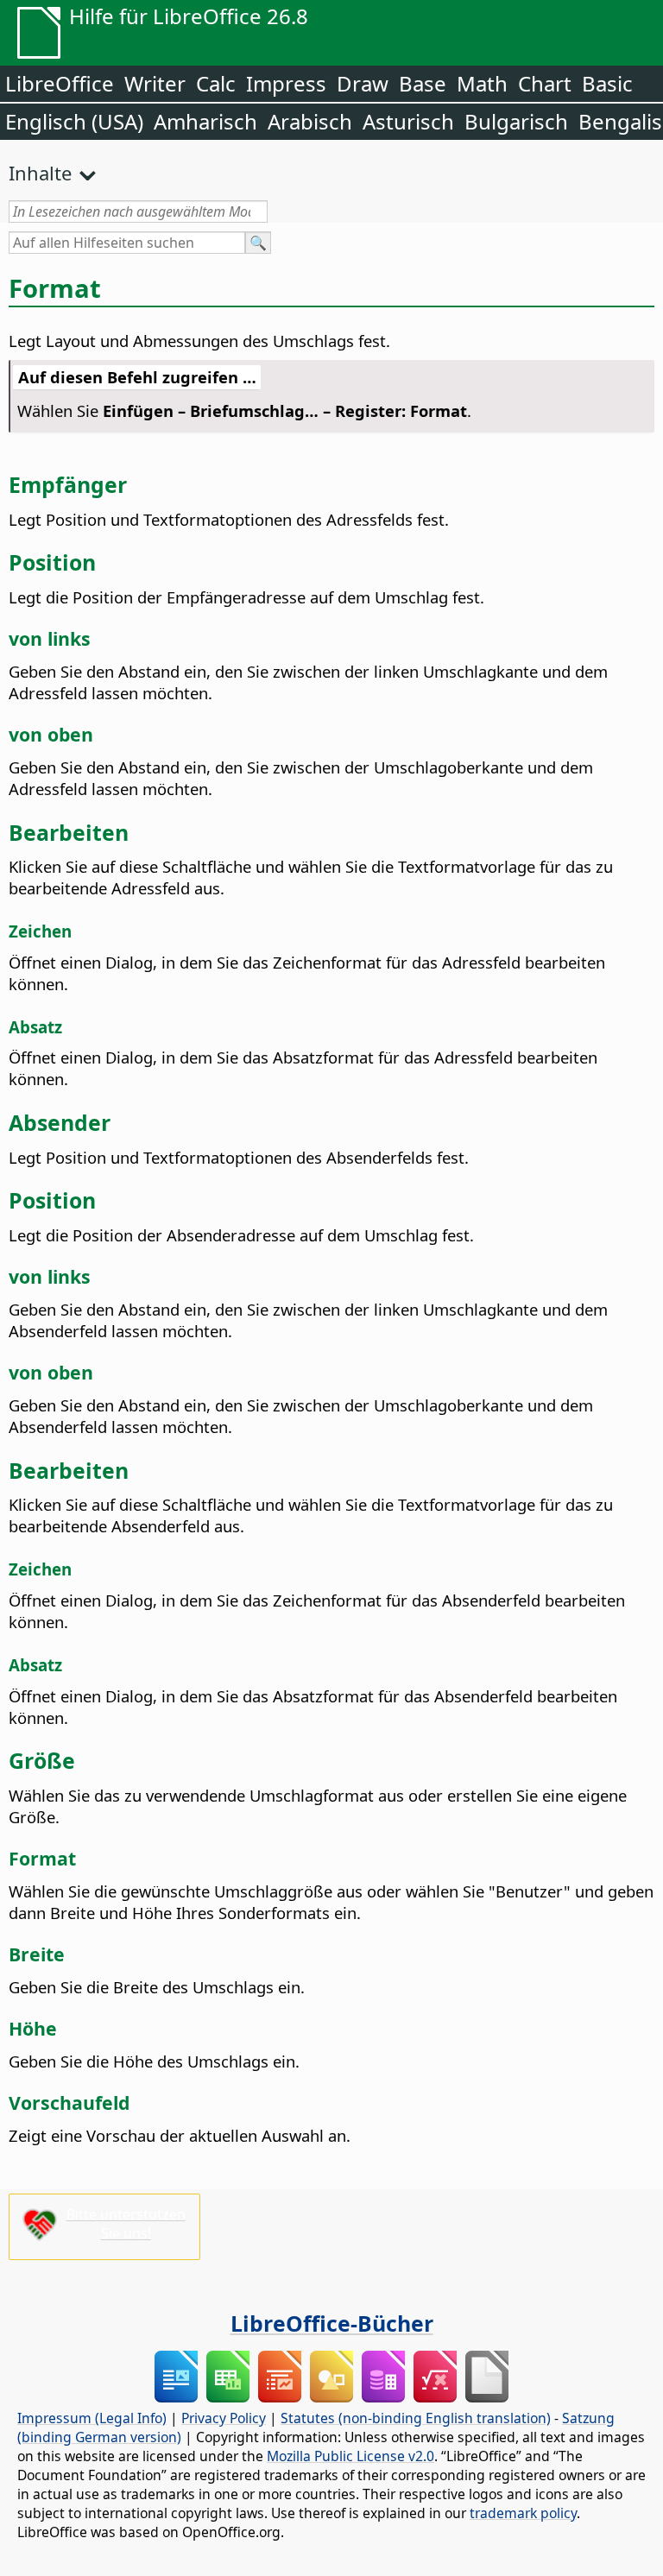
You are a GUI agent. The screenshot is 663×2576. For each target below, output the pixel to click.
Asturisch (408, 121)
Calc (216, 83)
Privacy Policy (224, 2418)
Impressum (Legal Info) (92, 2418)
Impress (286, 83)
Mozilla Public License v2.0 (350, 2456)
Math (482, 83)
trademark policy (523, 2513)
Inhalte (40, 173)
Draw (363, 83)
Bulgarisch (516, 121)
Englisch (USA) (74, 121)
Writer (155, 83)
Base (423, 83)
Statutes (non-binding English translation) (416, 2418)
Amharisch (205, 121)
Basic (607, 83)
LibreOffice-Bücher (332, 2323)
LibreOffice (60, 83)
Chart (545, 83)
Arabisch (310, 121)
